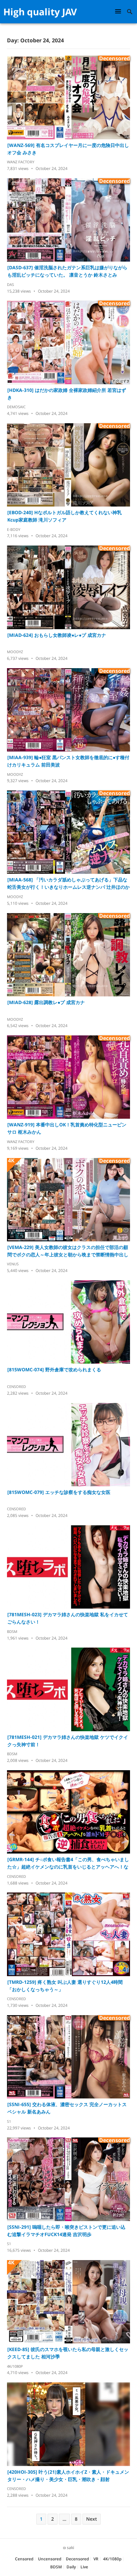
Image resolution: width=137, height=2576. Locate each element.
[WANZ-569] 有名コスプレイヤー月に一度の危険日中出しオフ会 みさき (68, 149)
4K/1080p (15, 2366)
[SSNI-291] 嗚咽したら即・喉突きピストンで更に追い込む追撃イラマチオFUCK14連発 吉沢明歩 (66, 2231)
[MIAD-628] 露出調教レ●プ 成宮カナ (46, 1002)
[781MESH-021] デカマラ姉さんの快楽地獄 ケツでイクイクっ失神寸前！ (68, 1741)
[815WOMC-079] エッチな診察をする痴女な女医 (59, 1492)
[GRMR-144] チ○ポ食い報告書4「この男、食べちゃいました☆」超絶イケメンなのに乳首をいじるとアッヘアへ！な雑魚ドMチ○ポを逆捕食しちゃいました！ (68, 1863)
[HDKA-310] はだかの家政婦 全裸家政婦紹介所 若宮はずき (67, 394)
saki (70, 2548)
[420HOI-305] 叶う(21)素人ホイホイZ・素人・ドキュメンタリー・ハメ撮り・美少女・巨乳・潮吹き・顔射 (68, 2476)
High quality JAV (40, 12)
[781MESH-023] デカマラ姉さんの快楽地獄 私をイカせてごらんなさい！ (68, 1618)
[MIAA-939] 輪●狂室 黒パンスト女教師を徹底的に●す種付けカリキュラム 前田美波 (68, 761)
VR (96, 2559)
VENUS (13, 1264)
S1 (9, 2121)
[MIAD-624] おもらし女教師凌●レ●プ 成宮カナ (57, 635)
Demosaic (16, 407)
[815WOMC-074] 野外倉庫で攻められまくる (54, 1369)
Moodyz (15, 652)
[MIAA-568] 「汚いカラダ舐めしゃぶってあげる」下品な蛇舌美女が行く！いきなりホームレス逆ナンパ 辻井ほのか (68, 883)
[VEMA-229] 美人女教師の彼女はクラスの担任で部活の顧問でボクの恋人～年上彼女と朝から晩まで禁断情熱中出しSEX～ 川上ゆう (68, 1251)
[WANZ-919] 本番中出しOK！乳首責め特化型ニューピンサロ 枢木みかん (67, 1128)
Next (92, 2519)
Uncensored (50, 2559)
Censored (16, 1386)
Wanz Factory (21, 162)
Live (84, 2567)
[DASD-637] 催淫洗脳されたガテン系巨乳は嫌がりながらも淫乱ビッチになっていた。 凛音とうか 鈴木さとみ (67, 271)
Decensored (77, 2559)
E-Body (14, 529)
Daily (71, 2567)
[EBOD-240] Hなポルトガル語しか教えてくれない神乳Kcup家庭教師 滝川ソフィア (65, 516)
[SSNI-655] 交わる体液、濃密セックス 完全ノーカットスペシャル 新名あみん (67, 2108)
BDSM (12, 1631)
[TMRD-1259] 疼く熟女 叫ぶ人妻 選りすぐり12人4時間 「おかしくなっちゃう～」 (65, 1986)
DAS (10, 284)
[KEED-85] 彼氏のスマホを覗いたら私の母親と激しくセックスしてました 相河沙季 (68, 2353)
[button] (119, 11)
